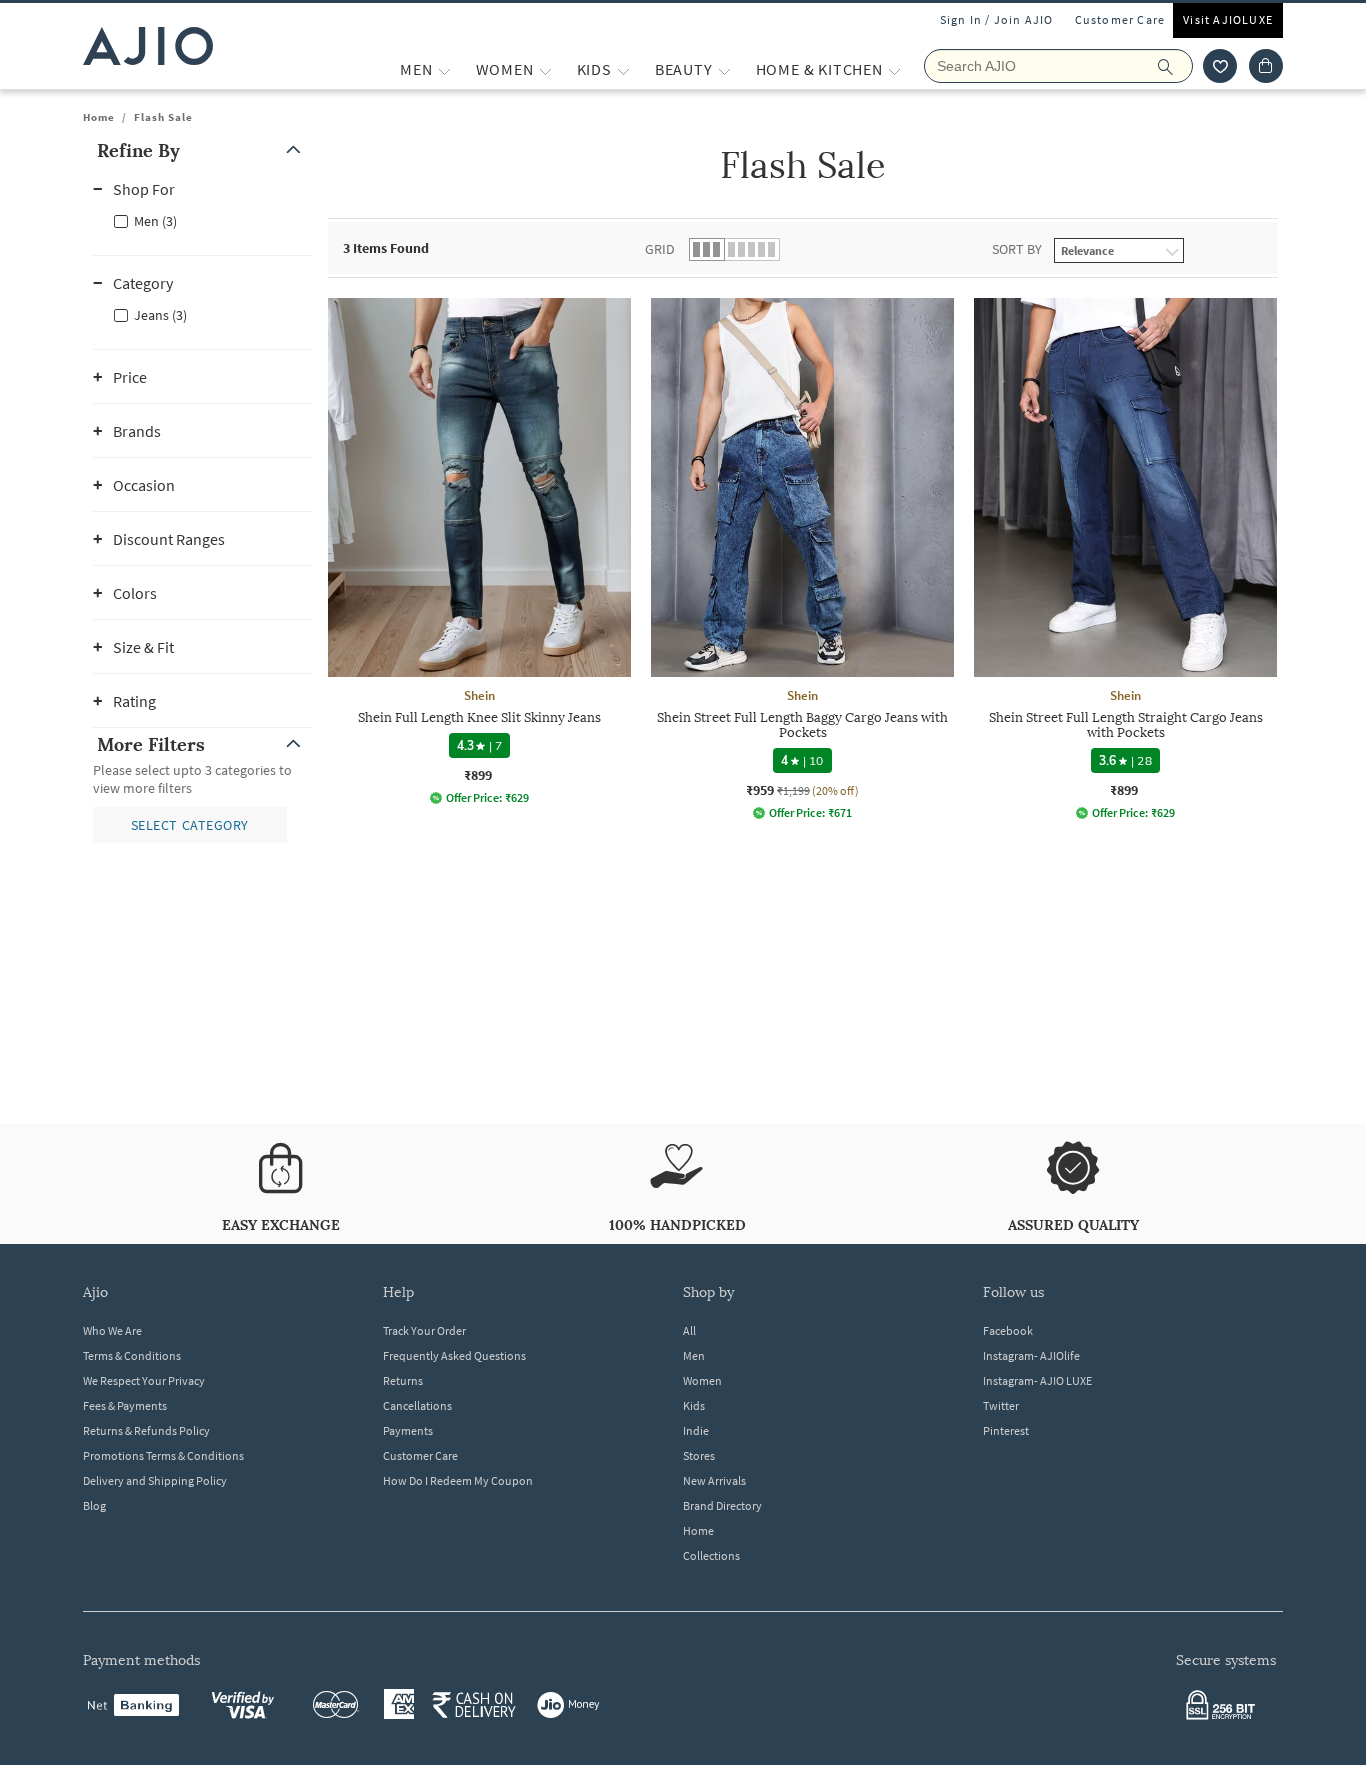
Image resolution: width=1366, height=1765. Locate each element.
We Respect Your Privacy (144, 1380)
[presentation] (828, 588)
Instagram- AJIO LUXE (1037, 1380)
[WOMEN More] (545, 69)
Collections (711, 1555)
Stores (699, 1455)
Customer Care (1120, 19)
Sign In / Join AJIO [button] (997, 19)
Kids (694, 1405)
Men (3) (155, 221)
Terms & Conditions (132, 1355)
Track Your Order (424, 1330)
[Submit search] (1175, 66)
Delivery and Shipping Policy (155, 1480)
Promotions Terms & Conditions (163, 1455)
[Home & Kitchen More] (894, 69)
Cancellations (417, 1405)
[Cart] (1266, 66)
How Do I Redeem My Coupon (458, 1480)
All (689, 1330)
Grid (660, 249)
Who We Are (112, 1330)
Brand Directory (722, 1505)
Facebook (1008, 1330)
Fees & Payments (125, 1405)
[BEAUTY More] (724, 69)
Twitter (1001, 1405)
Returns (403, 1380)
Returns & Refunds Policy (146, 1430)
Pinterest (1006, 1430)
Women (702, 1380)
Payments (408, 1430)
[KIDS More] (623, 69)
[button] (1220, 66)
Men (694, 1355)
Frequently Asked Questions (454, 1355)
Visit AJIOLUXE (1228, 19)
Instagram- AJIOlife (1031, 1355)
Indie (696, 1430)
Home (99, 117)
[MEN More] (444, 69)
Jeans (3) (160, 315)
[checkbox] (203, 220)
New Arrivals (714, 1480)
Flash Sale (163, 117)
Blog (94, 1505)
